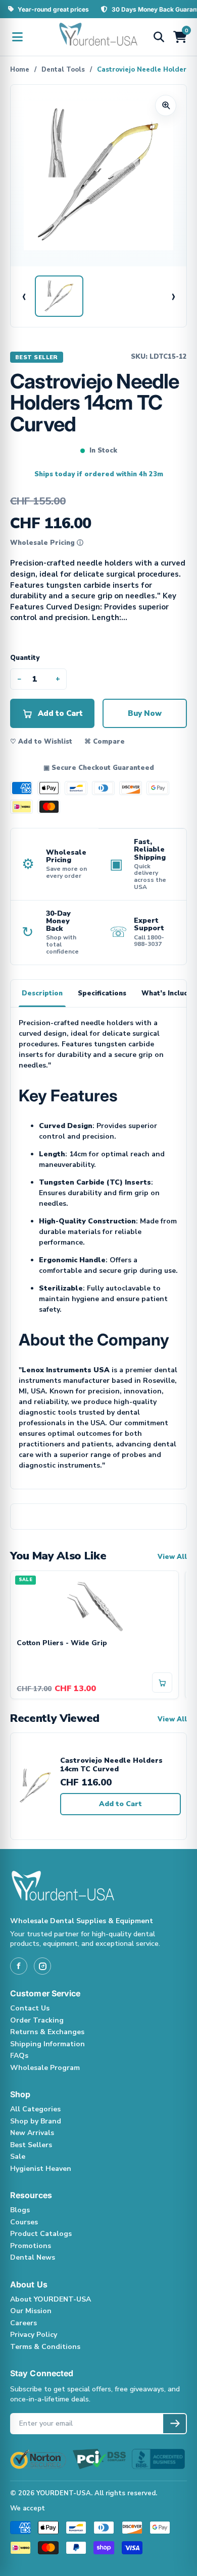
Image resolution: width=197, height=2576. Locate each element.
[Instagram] (42, 1966)
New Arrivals (32, 2133)
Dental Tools (63, 70)
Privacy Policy (34, 2335)
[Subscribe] (175, 2424)
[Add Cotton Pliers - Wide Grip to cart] (162, 1683)
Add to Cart (120, 1804)
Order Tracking (37, 2020)
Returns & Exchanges (47, 2032)
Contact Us (30, 2008)
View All (172, 1557)
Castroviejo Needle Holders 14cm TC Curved (111, 1765)
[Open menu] (17, 37)
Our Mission (31, 2311)
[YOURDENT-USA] (98, 37)
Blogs (20, 2210)
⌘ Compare (105, 742)
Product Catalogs (41, 2234)
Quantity (25, 658)
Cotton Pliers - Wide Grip (62, 1643)
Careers (23, 2323)
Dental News (33, 2257)
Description (42, 993)
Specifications (102, 993)
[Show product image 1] (59, 296)
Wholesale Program (45, 2068)
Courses (24, 2222)
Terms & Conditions (45, 2347)
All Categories (35, 2109)
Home (20, 70)
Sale (18, 2157)
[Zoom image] (166, 105)
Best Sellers (31, 2145)
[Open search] (159, 37)
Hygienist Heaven (41, 2169)
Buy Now (145, 713)
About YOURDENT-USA (51, 2299)
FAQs (19, 2056)
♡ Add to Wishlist (41, 742)
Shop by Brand (36, 2121)
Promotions (31, 2246)
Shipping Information (47, 2044)
